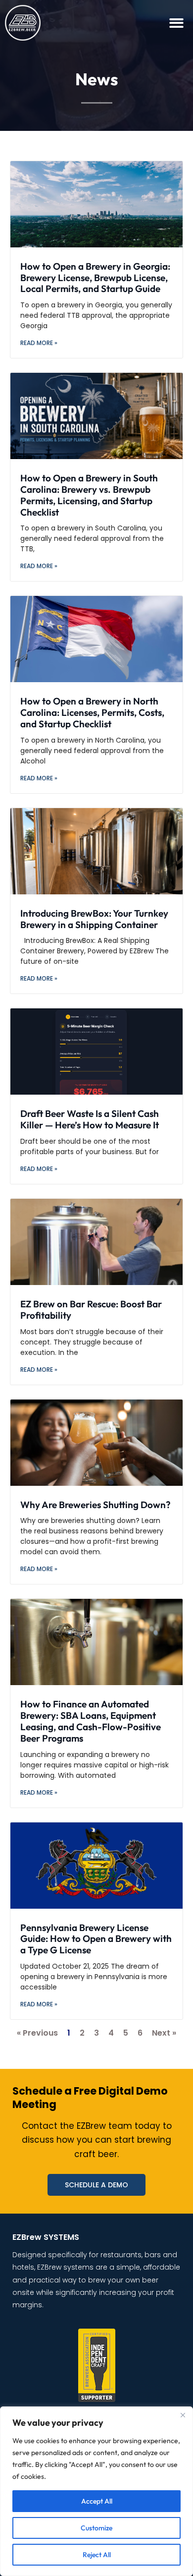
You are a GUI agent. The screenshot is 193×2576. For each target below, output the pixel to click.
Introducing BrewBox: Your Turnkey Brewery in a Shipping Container (94, 919)
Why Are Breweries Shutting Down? (96, 1505)
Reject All (97, 2555)
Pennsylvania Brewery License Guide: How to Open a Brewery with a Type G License (96, 1939)
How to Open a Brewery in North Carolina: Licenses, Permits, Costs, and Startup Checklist (92, 712)
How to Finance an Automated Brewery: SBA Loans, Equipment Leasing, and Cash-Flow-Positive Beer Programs (91, 1721)
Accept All (97, 2501)
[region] (96, 2491)
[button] (177, 23)
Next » (164, 2033)
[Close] (183, 2415)
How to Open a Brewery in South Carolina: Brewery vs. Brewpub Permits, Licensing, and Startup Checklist (89, 495)
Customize (96, 2528)
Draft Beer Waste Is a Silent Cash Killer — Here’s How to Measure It (90, 1119)
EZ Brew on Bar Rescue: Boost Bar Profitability (91, 1310)
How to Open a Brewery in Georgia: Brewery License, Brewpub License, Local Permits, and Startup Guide (95, 278)
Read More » (39, 343)
